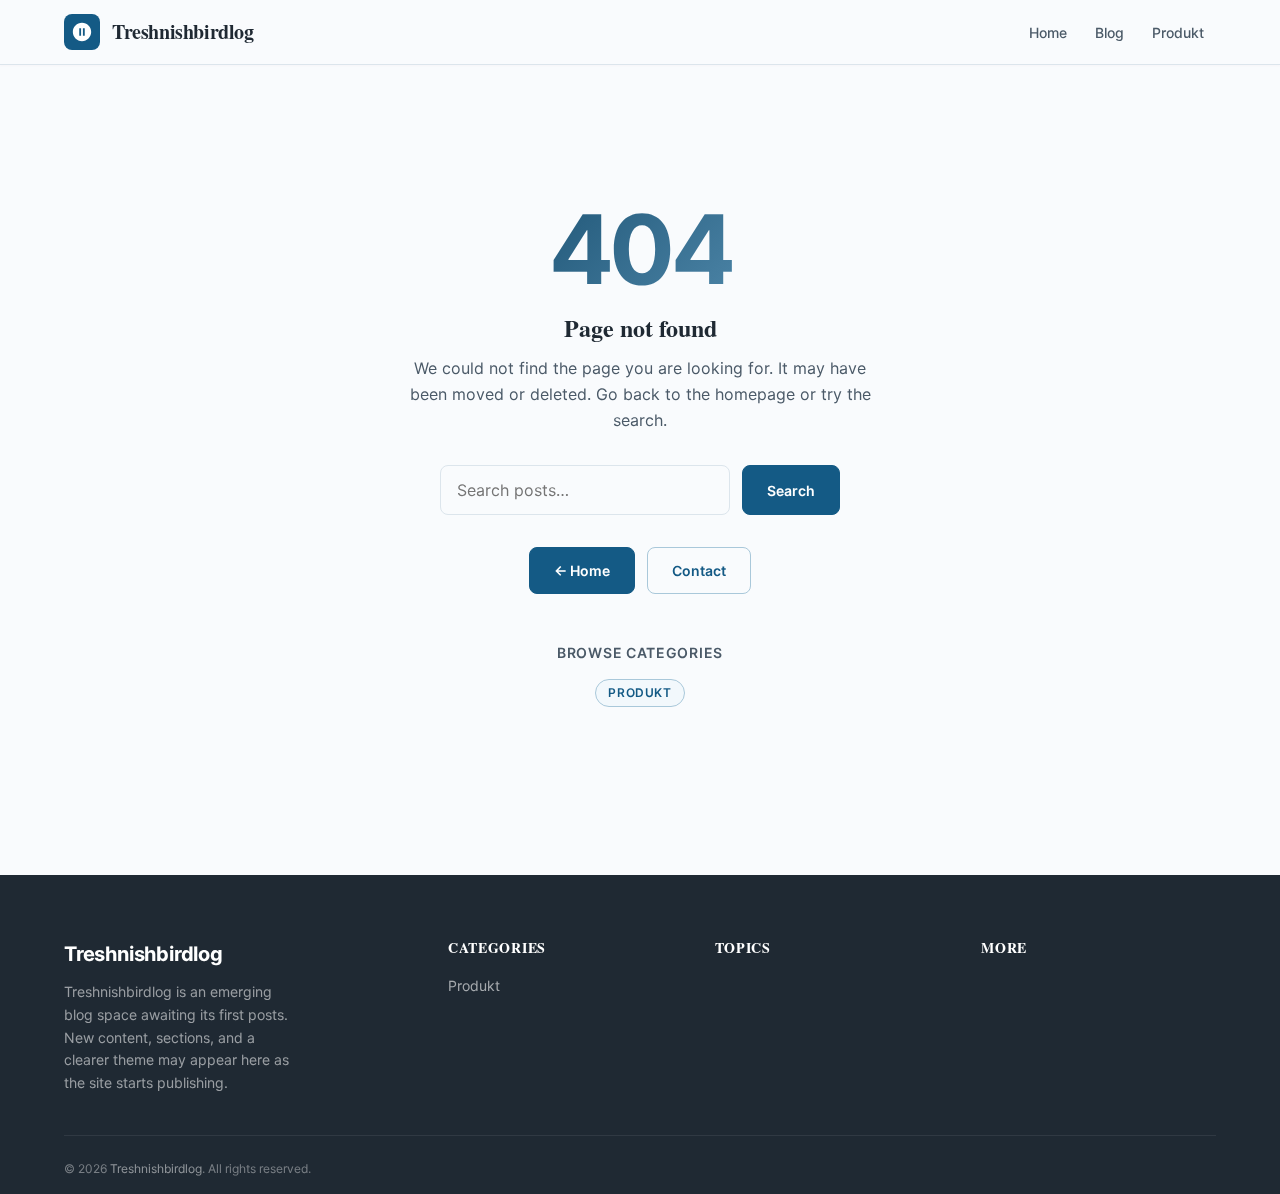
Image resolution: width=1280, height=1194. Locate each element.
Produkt (1178, 32)
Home (1048, 32)
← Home (582, 570)
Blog (1109, 32)
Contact (699, 570)
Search (791, 490)
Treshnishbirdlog (156, 1168)
